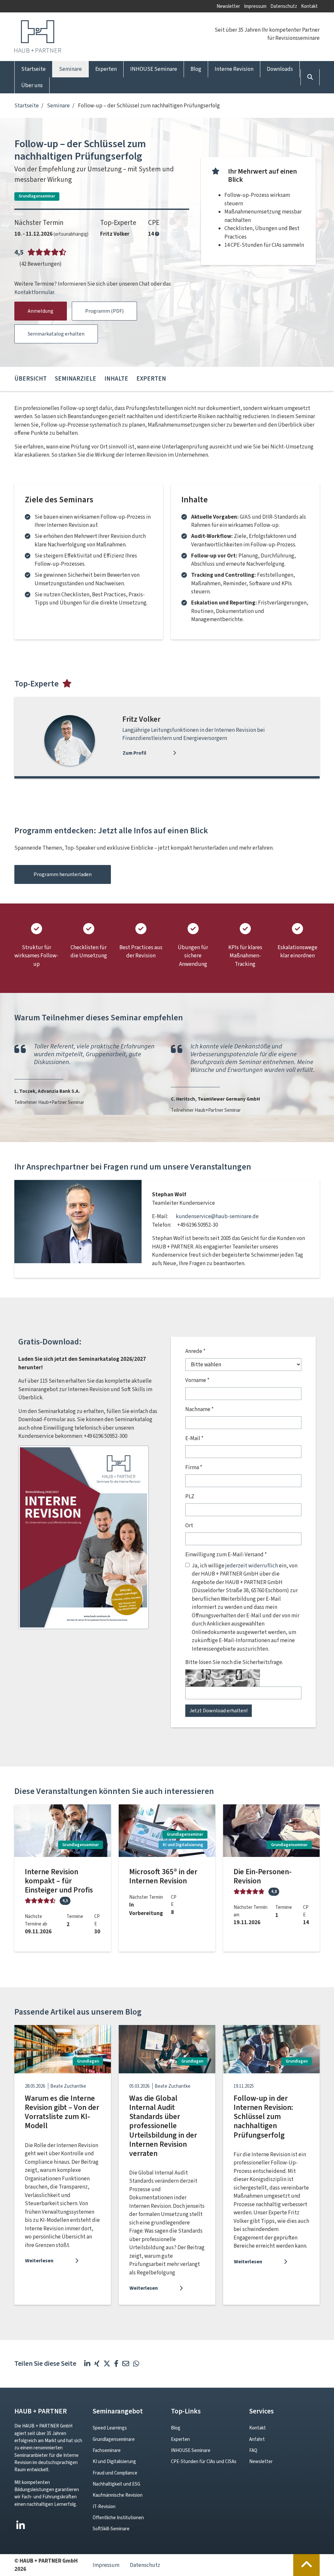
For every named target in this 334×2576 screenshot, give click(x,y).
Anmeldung (41, 311)
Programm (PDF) (104, 311)
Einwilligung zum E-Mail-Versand (226, 1555)
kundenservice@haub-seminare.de (217, 1216)
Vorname (197, 1380)
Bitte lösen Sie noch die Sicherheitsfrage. (234, 1662)
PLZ (190, 1496)
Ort (189, 1525)
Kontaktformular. (35, 292)
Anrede (195, 1351)
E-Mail (194, 1438)
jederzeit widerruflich (252, 1566)
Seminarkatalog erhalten (56, 334)
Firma (194, 1467)
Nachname (199, 1409)
